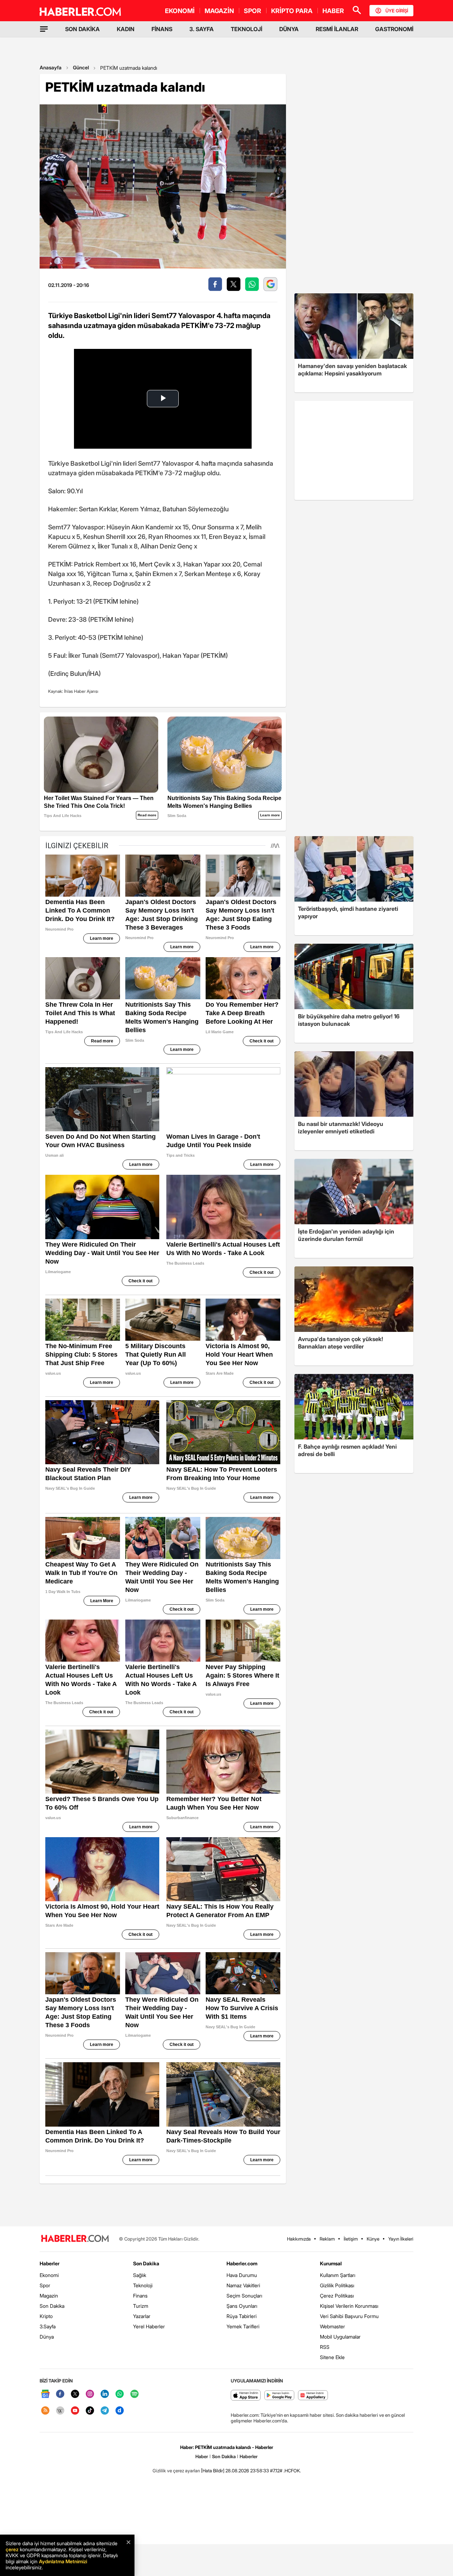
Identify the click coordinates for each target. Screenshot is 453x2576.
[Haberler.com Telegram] (105, 2411)
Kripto (46, 2316)
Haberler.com (242, 2263)
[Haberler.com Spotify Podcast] (134, 2394)
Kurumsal (331, 2263)
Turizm (141, 2306)
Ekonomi (49, 2275)
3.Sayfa (48, 2326)
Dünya (47, 2337)
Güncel (81, 67)
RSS (325, 2347)
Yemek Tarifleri (243, 2326)
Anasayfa (51, 67)
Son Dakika (52, 2306)
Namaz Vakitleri (243, 2285)
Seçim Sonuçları (244, 2296)
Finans (140, 2296)
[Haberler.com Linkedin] (105, 2394)
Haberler (50, 2263)
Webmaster (332, 2326)
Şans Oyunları (242, 2306)
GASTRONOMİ (394, 29)
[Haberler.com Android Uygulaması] (279, 2396)
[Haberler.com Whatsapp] (120, 2394)
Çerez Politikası (337, 2296)
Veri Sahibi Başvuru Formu (349, 2316)
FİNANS (162, 29)
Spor (45, 2285)
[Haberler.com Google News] (45, 2394)
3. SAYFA (202, 29)
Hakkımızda (299, 2239)
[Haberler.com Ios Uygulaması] (246, 2396)
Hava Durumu (242, 2275)
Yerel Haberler (149, 2326)
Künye (373, 2239)
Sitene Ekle (332, 2357)
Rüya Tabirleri (242, 2316)
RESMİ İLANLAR (337, 29)
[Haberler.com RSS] (45, 2411)
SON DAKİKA (82, 29)
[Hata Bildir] (213, 2471)
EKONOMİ (180, 11)
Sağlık (140, 2275)
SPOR (253, 11)
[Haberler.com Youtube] (75, 2411)
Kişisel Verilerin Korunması (349, 2306)
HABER (333, 11)
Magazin (49, 2296)
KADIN (126, 29)
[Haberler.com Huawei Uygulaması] (313, 2396)
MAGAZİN (219, 11)
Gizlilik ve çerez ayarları (176, 2471)
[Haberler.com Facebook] (60, 2394)
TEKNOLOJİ (246, 29)
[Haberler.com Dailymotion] (120, 2411)
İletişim (351, 2239)
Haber (202, 2456)
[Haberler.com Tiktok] (90, 2411)
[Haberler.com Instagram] (90, 2394)
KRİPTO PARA (292, 11)
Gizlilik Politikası (337, 2285)
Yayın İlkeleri (401, 2239)
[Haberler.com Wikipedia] (60, 2411)
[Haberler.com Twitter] (75, 2394)
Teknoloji (143, 2285)
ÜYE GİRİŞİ (397, 11)
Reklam (327, 2239)
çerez (12, 2549)
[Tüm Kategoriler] (44, 29)
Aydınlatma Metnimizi (63, 2561)
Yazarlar (142, 2316)
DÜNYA (289, 29)
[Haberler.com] (75, 2239)
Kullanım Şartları (338, 2275)
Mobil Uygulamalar (340, 2337)
